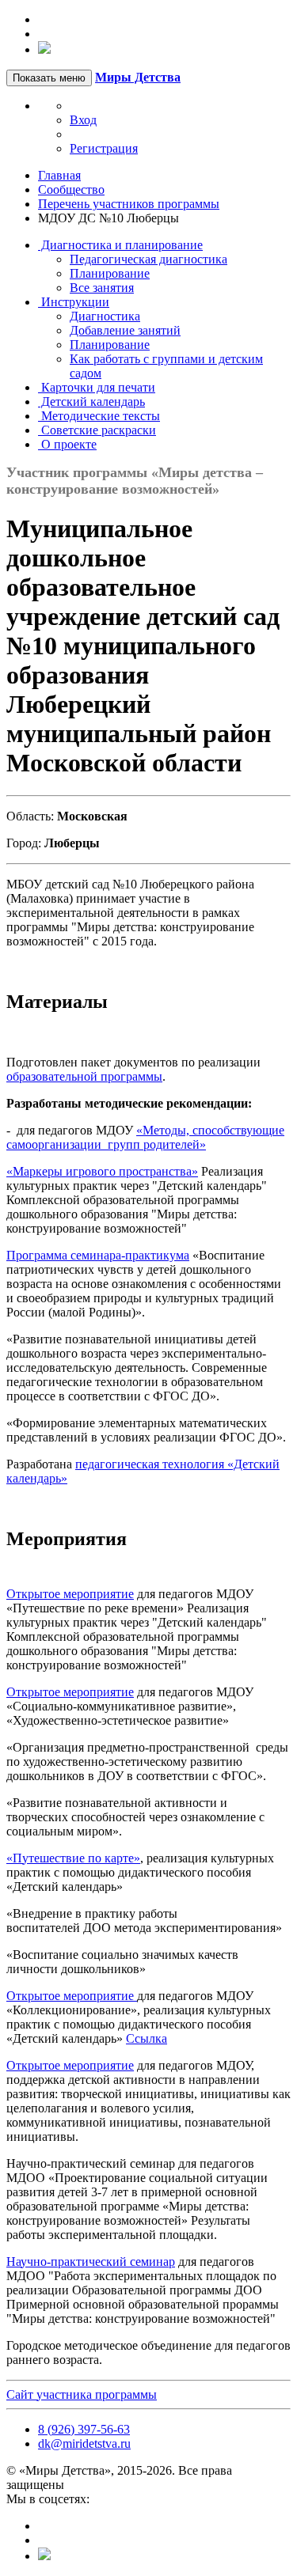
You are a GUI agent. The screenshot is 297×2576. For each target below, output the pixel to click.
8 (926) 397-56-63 (84, 2429)
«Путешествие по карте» (73, 1858)
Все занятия (102, 288)
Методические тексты (99, 416)
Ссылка (147, 2038)
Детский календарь (91, 402)
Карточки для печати (97, 387)
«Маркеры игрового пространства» (102, 1171)
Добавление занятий (125, 330)
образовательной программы (84, 1076)
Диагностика (105, 316)
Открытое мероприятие (70, 1594)
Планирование (110, 273)
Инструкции (74, 302)
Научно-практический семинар (91, 2262)
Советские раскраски (97, 430)
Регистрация (104, 148)
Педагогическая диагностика (148, 259)
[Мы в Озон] (44, 49)
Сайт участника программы (82, 2394)
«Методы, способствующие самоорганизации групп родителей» (145, 1137)
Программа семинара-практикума (98, 1255)
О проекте (67, 444)
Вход (83, 120)
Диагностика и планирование (120, 245)
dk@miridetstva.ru (84, 2443)
